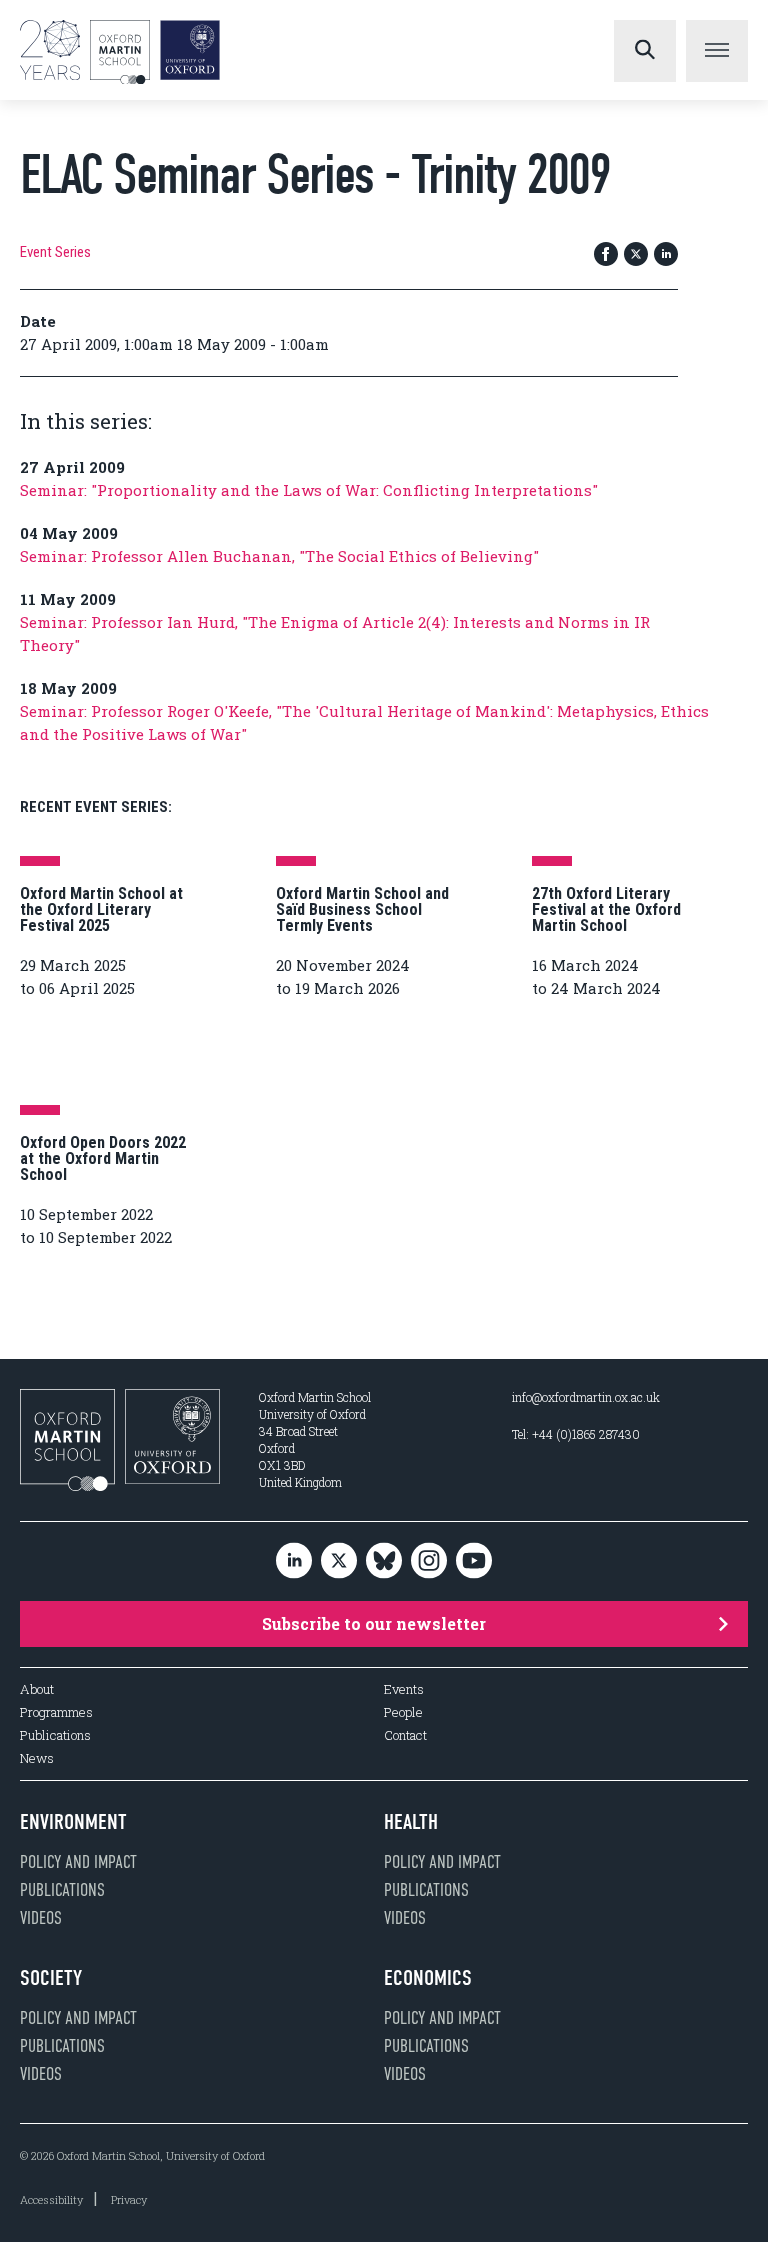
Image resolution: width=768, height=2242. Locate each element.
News (37, 1758)
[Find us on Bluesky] (384, 1561)
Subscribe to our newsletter (374, 1623)
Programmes (56, 1712)
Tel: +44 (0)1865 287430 (576, 1434)
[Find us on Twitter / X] (339, 1561)
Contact (405, 1735)
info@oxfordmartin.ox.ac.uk (586, 1397)
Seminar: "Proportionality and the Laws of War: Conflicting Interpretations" (309, 490)
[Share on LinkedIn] (666, 255)
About (37, 1689)
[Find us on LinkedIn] (294, 1561)
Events (404, 1689)
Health (411, 1822)
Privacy (129, 2199)
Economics (428, 1978)
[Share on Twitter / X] (636, 255)
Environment (73, 1822)
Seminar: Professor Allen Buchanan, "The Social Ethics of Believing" (279, 556)
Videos (41, 1918)
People (403, 1712)
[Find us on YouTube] (474, 1561)
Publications (55, 1735)
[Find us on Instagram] (429, 1561)
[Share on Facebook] (606, 255)
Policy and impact (78, 1862)
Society (51, 1978)
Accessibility (51, 2199)
